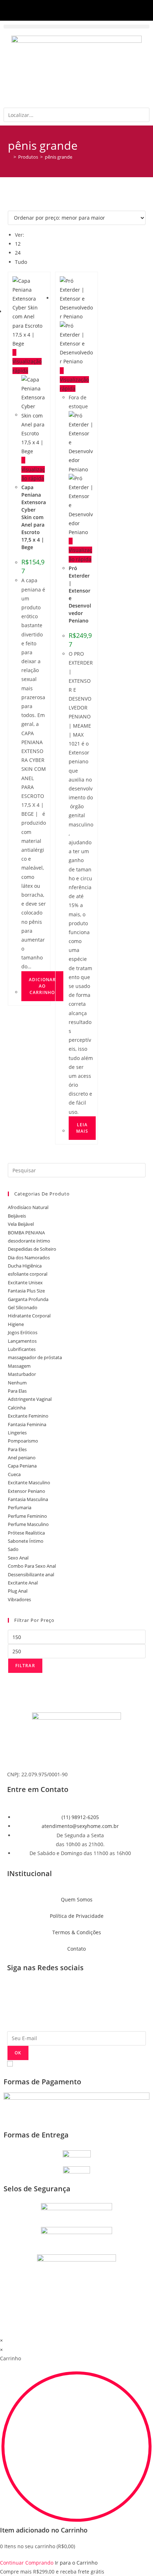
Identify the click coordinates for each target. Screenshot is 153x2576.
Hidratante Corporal (29, 1316)
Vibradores (19, 1599)
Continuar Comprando (27, 2563)
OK (18, 2053)
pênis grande (59, 157)
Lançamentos (22, 1341)
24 (18, 253)
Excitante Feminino (28, 1416)
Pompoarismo (23, 1441)
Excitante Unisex (25, 1282)
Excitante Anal (23, 1583)
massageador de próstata (35, 1357)
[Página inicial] (10, 157)
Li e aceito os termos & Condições (47, 2064)
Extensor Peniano (27, 1491)
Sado (13, 1549)
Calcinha (17, 1408)
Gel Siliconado (23, 1307)
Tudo (21, 262)
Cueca (14, 1474)
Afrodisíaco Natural (28, 1207)
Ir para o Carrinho (76, 2563)
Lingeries (17, 1433)
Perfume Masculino (28, 1524)
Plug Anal (18, 1591)
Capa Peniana (22, 1466)
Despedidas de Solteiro (32, 1249)
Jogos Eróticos (23, 1332)
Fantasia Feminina (27, 1424)
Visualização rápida (27, 366)
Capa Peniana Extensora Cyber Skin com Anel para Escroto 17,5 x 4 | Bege (34, 517)
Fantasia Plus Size (26, 1291)
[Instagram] (35, 1994)
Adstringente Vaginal (30, 1399)
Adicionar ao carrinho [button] (42, 986)
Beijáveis (17, 1216)
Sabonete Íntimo (26, 1541)
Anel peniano (22, 1458)
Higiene (16, 1324)
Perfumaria (20, 1507)
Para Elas (17, 1391)
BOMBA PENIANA (26, 1233)
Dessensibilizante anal (31, 1574)
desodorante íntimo (29, 1241)
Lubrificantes (22, 1349)
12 (18, 244)
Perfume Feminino (27, 1516)
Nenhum (17, 1383)
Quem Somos (77, 1899)
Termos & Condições (77, 1932)
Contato (76, 1949)
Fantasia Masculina (28, 1499)
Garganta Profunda (28, 1299)
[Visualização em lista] (53, 203)
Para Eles (17, 1449)
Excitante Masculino (29, 1482)
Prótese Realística (26, 1533)
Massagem (19, 1366)
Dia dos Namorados (29, 1258)
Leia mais (82, 1128)
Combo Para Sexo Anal (32, 1566)
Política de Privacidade (77, 1916)
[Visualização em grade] (23, 203)
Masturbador (22, 1374)
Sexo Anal (18, 1558)
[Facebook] (16, 1994)
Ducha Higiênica (25, 1266)
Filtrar (25, 1666)
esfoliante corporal (28, 1274)
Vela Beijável (21, 1224)
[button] (76, 27)
